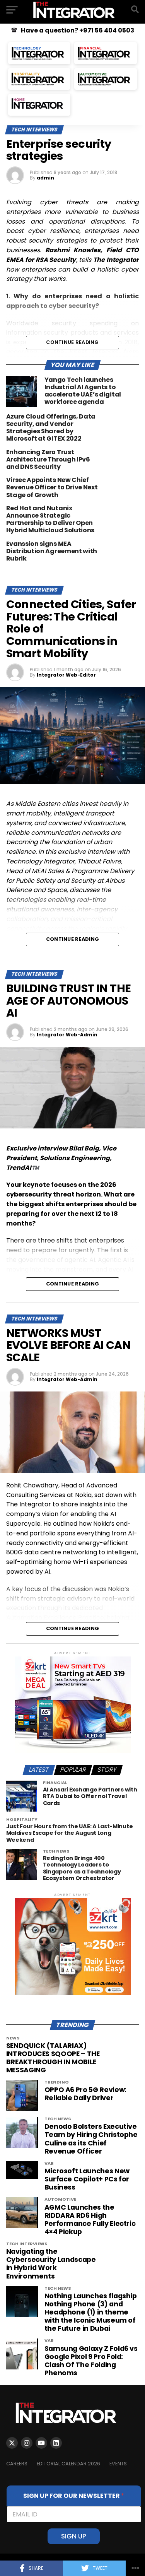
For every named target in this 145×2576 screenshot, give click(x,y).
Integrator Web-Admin (67, 1035)
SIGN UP (74, 2536)
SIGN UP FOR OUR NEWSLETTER (74, 2496)
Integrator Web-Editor (66, 675)
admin (45, 178)
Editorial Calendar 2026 (68, 2464)
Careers (17, 2464)
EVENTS (118, 2464)
